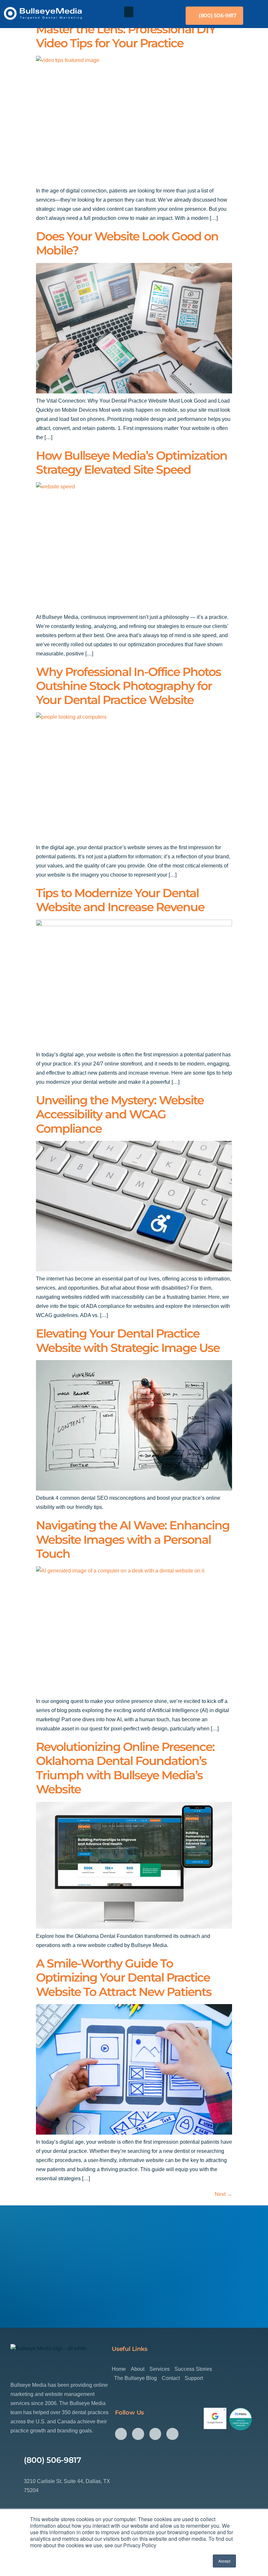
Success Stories (193, 2369)
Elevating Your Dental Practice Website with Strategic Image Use (128, 1340)
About (138, 2369)
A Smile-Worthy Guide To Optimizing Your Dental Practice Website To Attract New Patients (124, 1978)
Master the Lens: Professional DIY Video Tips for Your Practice (126, 36)
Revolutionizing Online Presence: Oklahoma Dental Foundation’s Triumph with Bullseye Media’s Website (125, 1768)
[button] (129, 12)
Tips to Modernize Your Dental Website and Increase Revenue (120, 900)
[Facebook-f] (121, 2434)
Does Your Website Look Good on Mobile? (127, 243)
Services (159, 2369)
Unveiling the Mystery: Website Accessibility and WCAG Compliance (120, 1114)
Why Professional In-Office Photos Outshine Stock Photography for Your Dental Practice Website (128, 686)
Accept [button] (224, 2561)
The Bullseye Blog (135, 2378)
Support (194, 2378)
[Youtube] (155, 2434)
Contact (171, 2378)
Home (119, 2369)
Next (223, 2194)
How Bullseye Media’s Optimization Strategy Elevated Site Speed (132, 462)
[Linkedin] (172, 2434)
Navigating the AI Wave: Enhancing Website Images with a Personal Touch (133, 1539)
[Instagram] (138, 2434)
